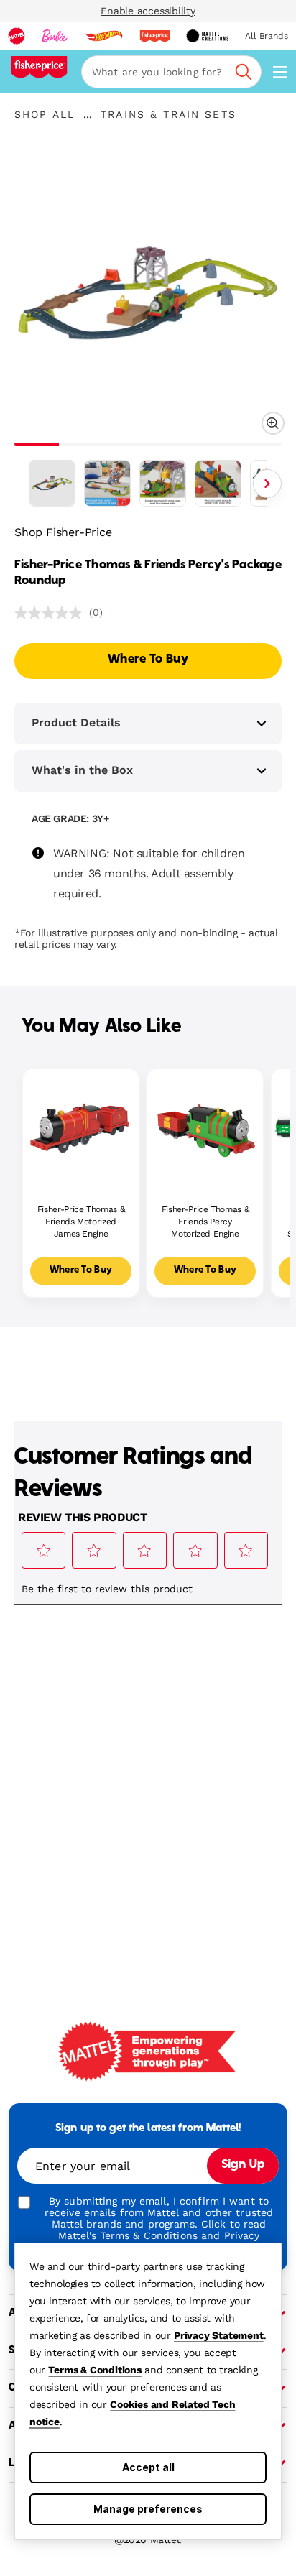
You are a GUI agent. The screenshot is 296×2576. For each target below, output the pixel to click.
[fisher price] (154, 36)
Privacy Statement (219, 2335)
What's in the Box (82, 770)
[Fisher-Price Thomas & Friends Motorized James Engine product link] (81, 1127)
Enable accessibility (148, 11)
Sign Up (243, 2165)
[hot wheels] (103, 36)
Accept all (148, 2467)
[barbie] (55, 36)
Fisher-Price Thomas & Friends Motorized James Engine (81, 1222)
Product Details (76, 723)
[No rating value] (52, 613)
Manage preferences (148, 2509)
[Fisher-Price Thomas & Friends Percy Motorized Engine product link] (205, 1127)
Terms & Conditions (94, 2370)
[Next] (267, 484)
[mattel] (17, 36)
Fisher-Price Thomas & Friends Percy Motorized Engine (205, 1222)
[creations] (207, 36)
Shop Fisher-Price (63, 532)
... (88, 114)
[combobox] (171, 72)
